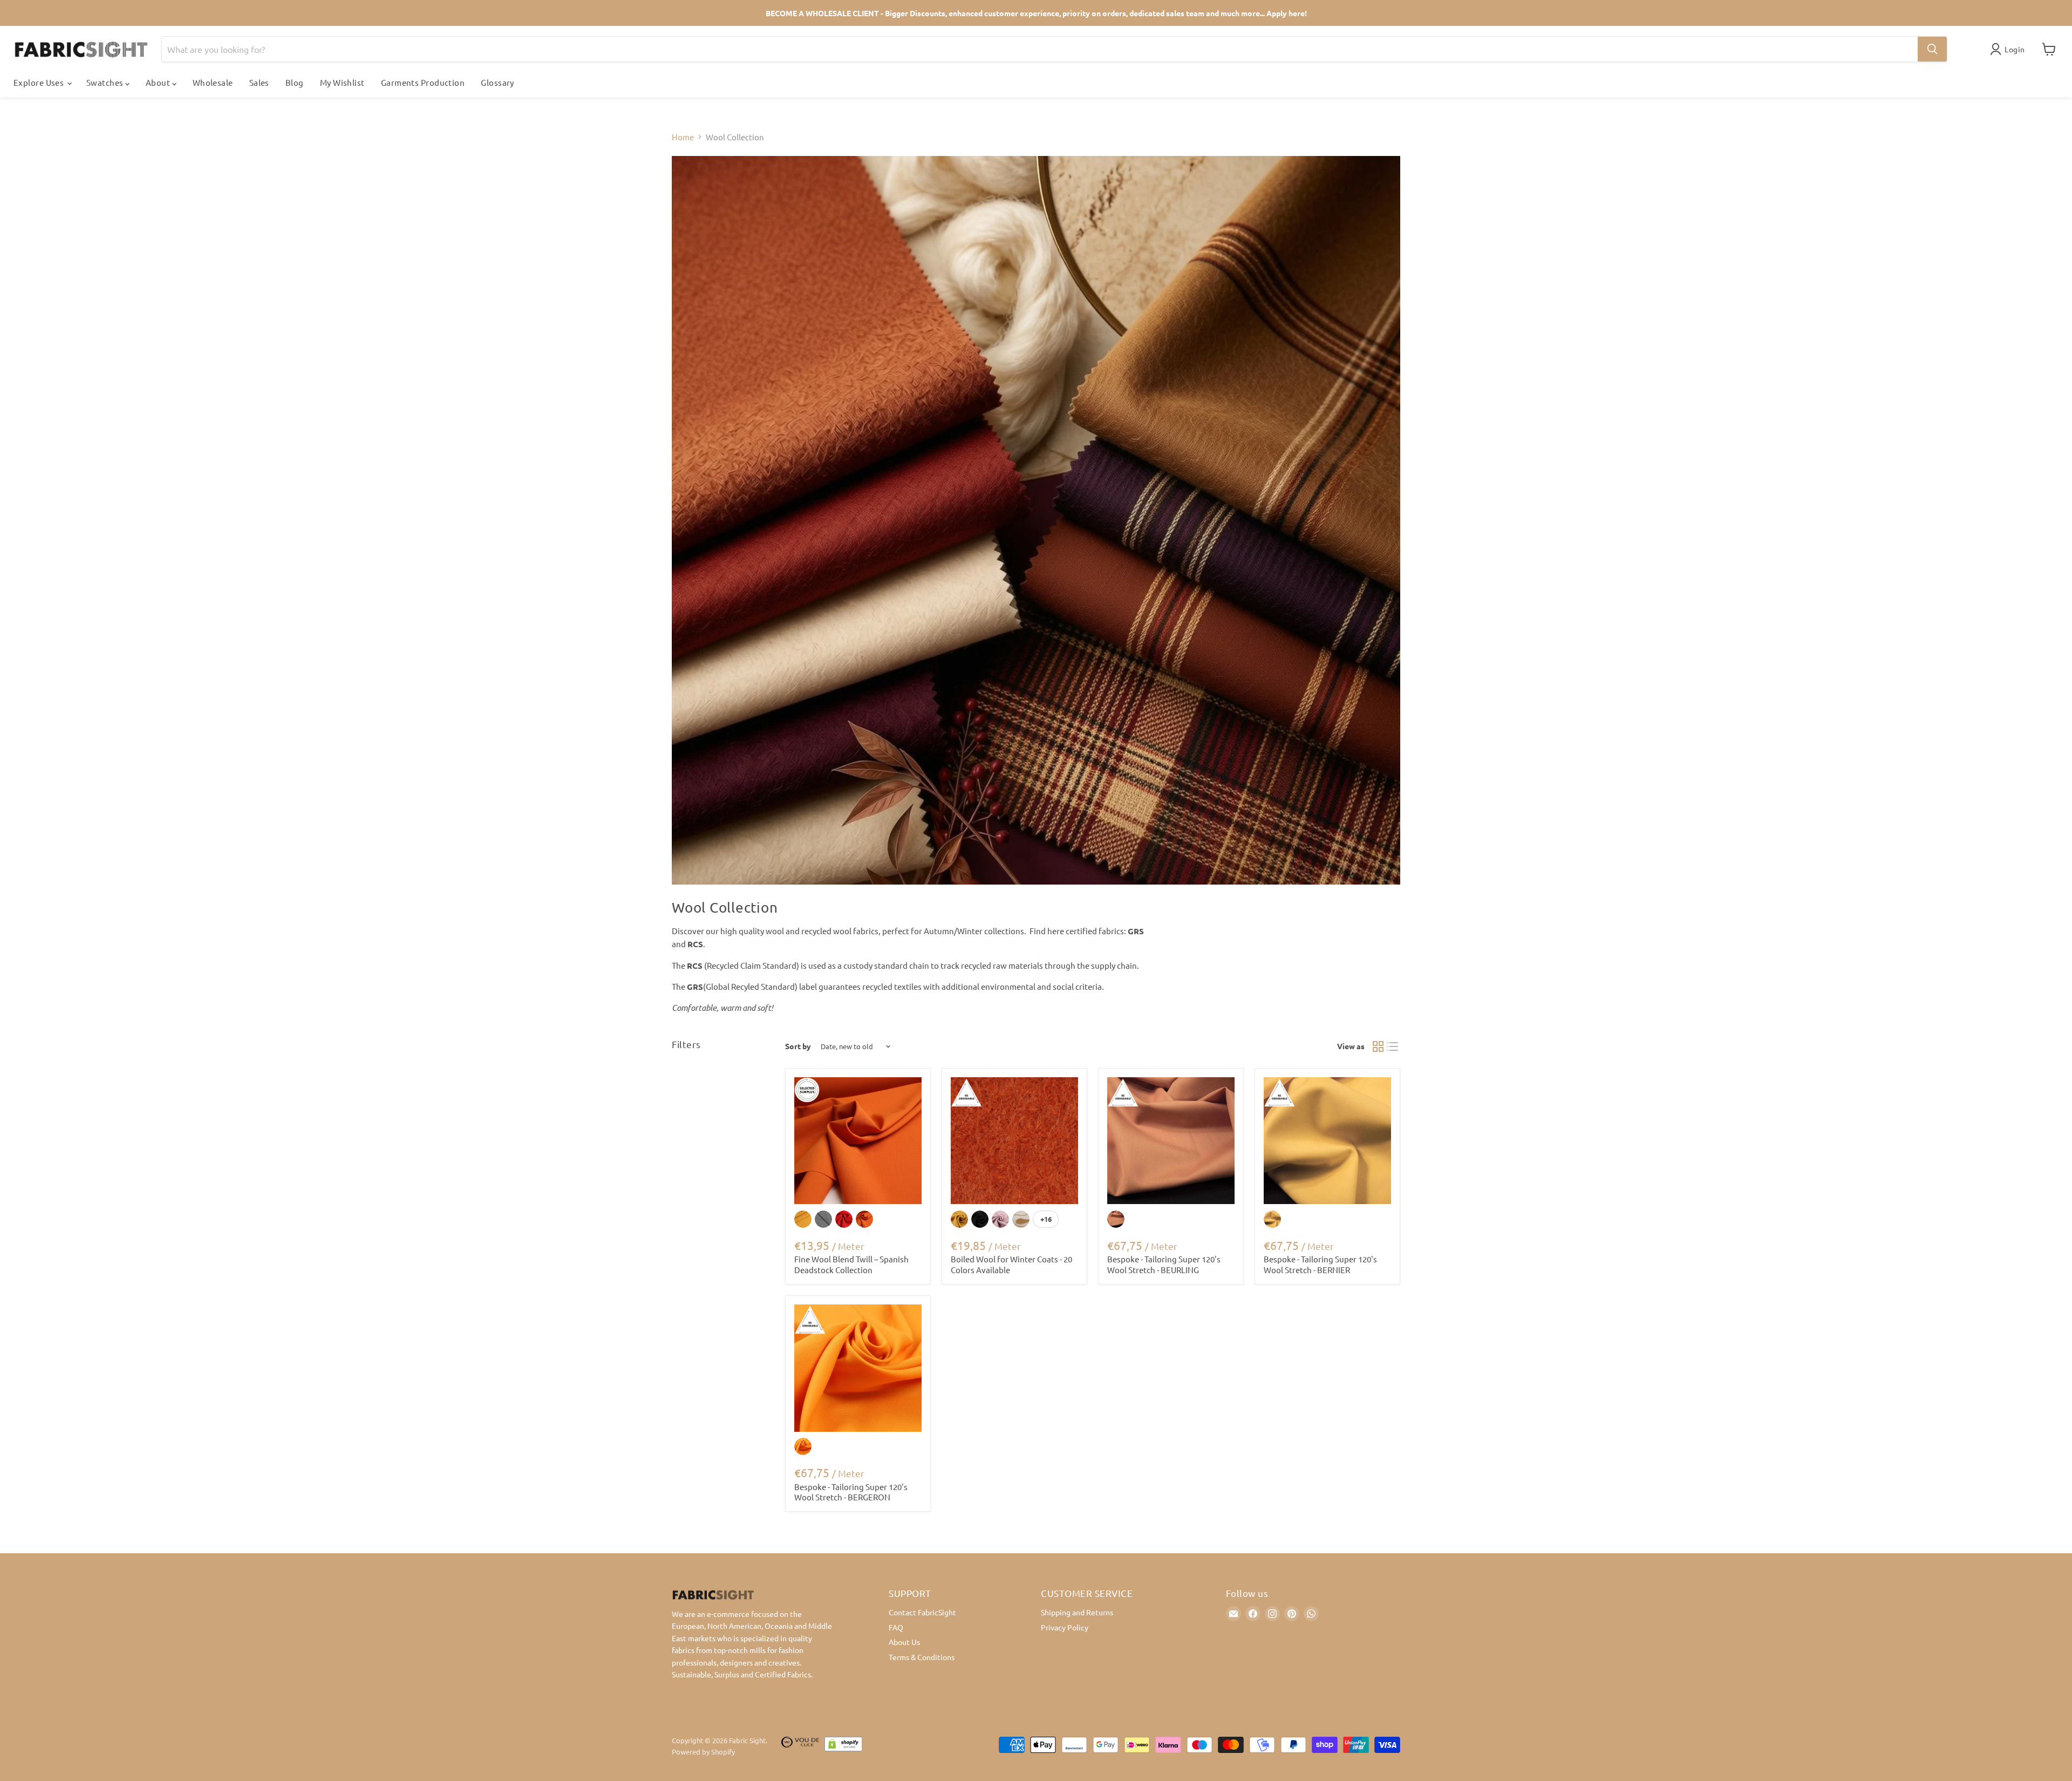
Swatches (106, 82)
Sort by (798, 1046)
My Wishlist (342, 82)
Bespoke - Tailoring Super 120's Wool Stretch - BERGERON (851, 1492)
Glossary (497, 82)
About (159, 82)
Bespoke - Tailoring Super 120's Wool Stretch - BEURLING (1164, 1264)
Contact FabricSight (922, 1612)
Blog (295, 82)
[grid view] (1378, 1046)
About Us (904, 1642)
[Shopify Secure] (843, 1746)
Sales (259, 82)
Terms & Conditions (922, 1657)
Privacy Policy (1065, 1627)
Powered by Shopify (703, 1752)
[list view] (1393, 1046)
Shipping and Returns (1077, 1612)
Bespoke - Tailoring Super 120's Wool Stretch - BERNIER (1320, 1264)
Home (683, 137)
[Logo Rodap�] (800, 1746)
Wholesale (213, 82)
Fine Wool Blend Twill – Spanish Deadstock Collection (851, 1264)
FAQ (896, 1627)
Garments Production (423, 82)
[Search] (1932, 49)
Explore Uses (40, 82)
